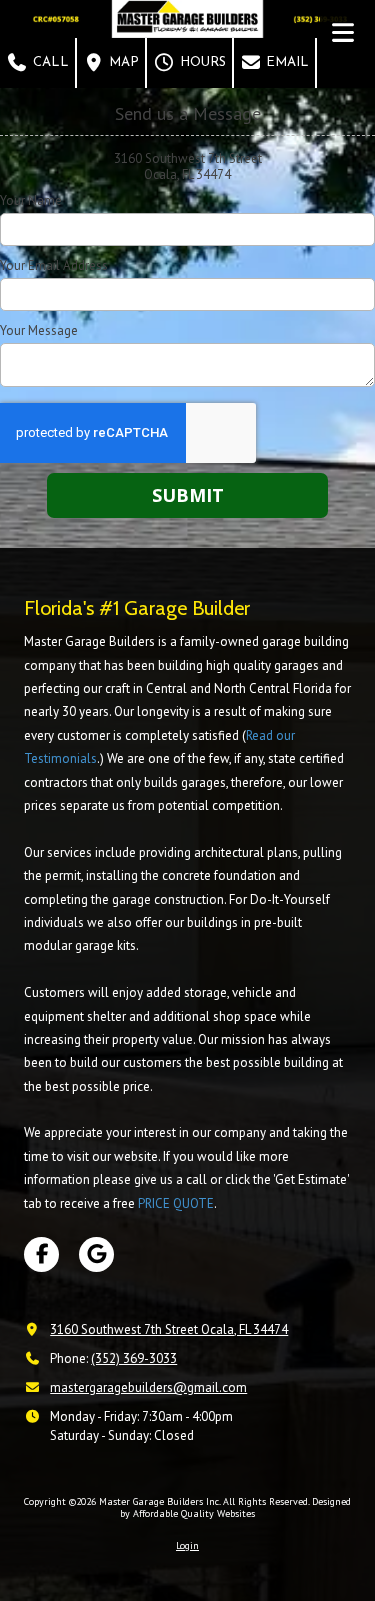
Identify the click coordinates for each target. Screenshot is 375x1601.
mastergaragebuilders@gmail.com (148, 1387)
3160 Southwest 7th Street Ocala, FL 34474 (169, 1329)
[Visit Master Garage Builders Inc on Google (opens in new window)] (96, 1254)
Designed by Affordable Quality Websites (235, 1507)
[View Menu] (342, 32)
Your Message (39, 331)
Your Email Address (54, 266)
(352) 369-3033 (134, 1358)
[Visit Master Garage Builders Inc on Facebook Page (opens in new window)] (41, 1254)
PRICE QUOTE (176, 1203)
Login (187, 1545)
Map (122, 62)
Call (49, 62)
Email (285, 62)
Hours (201, 62)
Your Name (31, 201)
